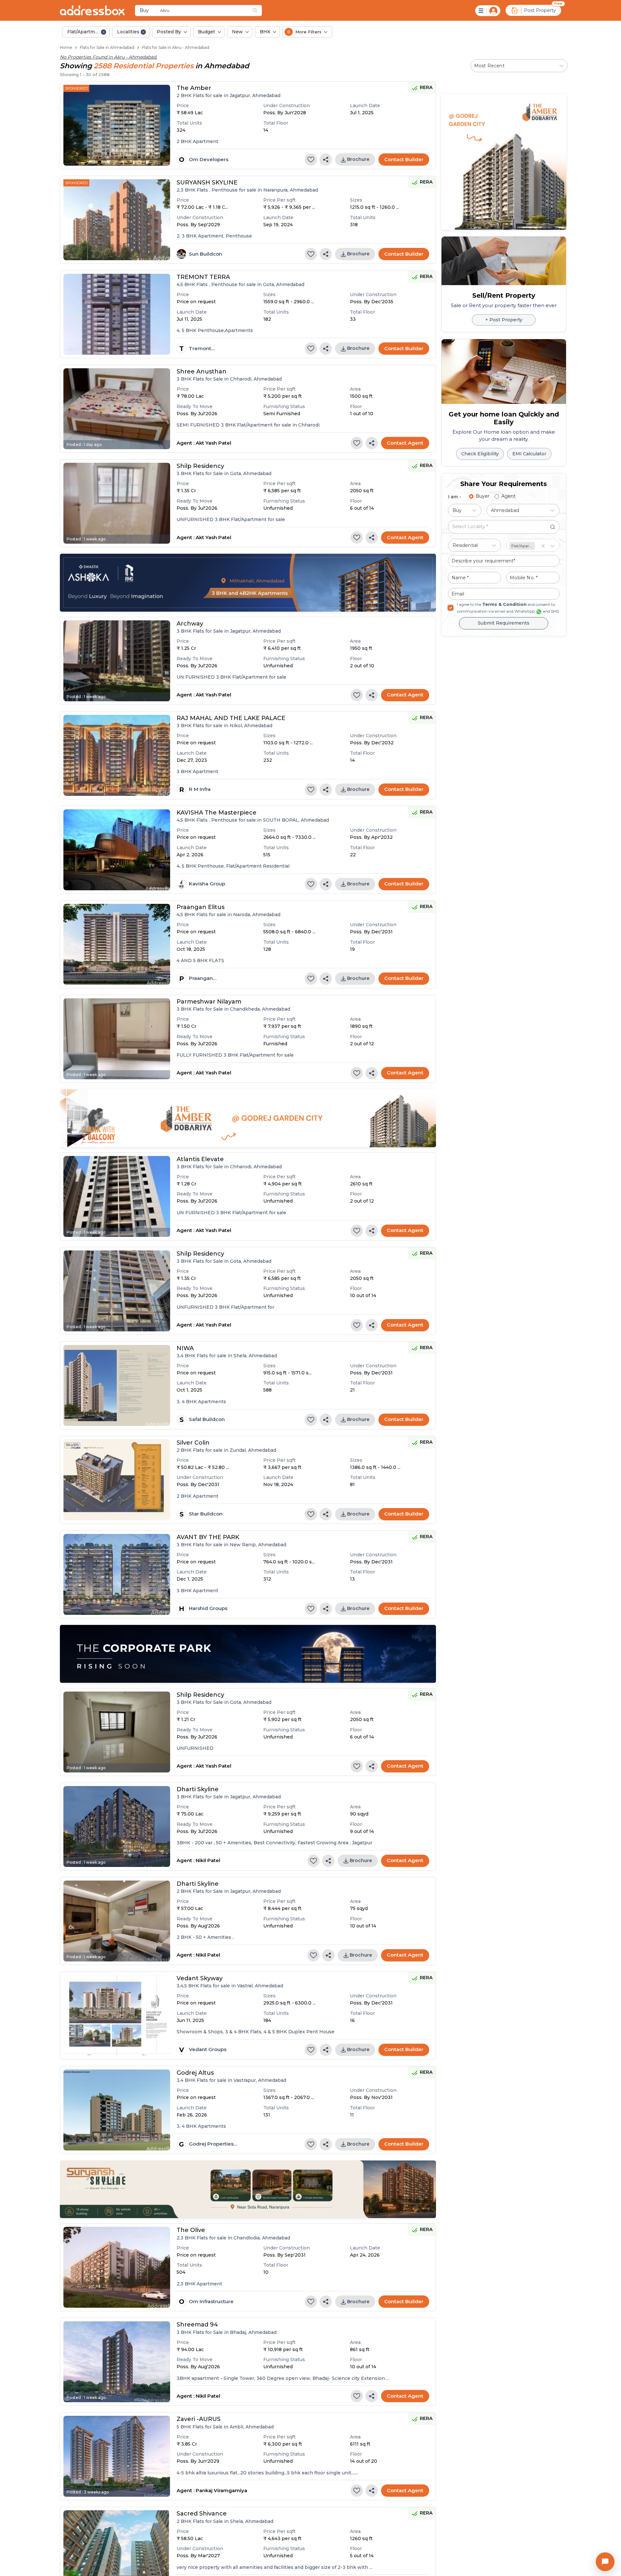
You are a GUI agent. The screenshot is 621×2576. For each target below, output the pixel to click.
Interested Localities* (253, 1287)
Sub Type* (325, 1259)
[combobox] (238, 1271)
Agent (319, 1326)
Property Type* (250, 1259)
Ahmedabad (318, 1245)
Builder (349, 1326)
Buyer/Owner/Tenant (270, 1326)
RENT (274, 1245)
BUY (248, 1245)
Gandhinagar (364, 1245)
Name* (241, 1335)
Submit (310, 1366)
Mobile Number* (330, 1335)
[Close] (383, 1207)
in (289, 1245)
